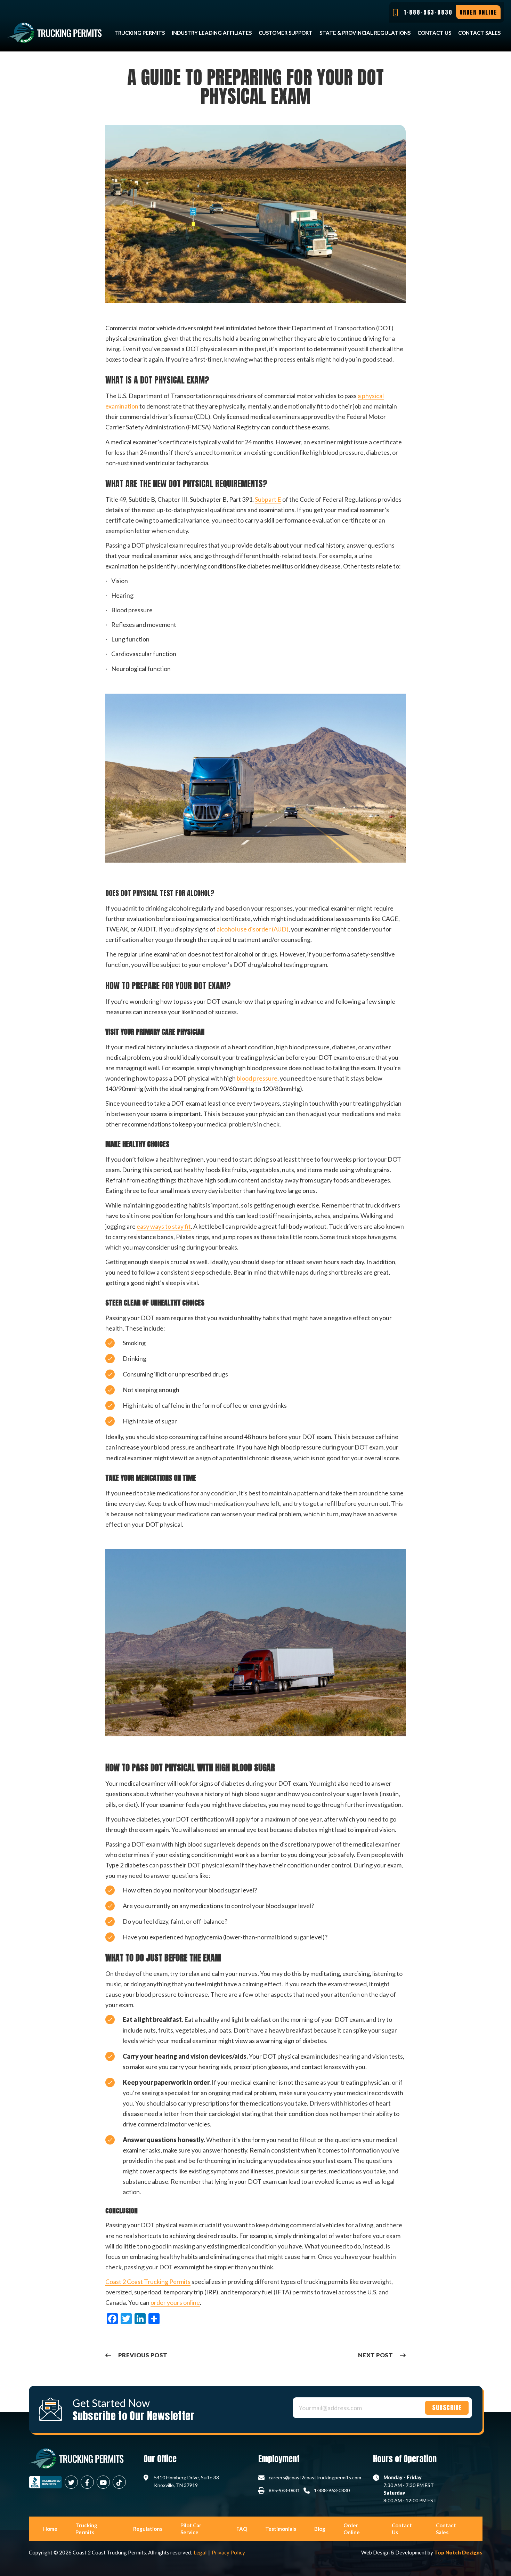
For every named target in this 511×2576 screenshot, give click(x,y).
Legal (200, 2552)
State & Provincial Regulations (365, 33)
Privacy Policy (228, 2552)
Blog (320, 2529)
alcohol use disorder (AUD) (253, 929)
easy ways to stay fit (164, 1226)
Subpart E (268, 499)
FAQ (242, 2529)
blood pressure (257, 1078)
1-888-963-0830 (332, 2490)
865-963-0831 (284, 2490)
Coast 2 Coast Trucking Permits (148, 2282)
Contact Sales (479, 33)
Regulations (148, 2529)
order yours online (175, 2302)
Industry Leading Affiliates (212, 33)
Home (50, 2529)
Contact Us (434, 33)
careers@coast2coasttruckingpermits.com (315, 2477)
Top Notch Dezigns (458, 2552)
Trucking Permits (140, 33)
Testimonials (281, 2529)
